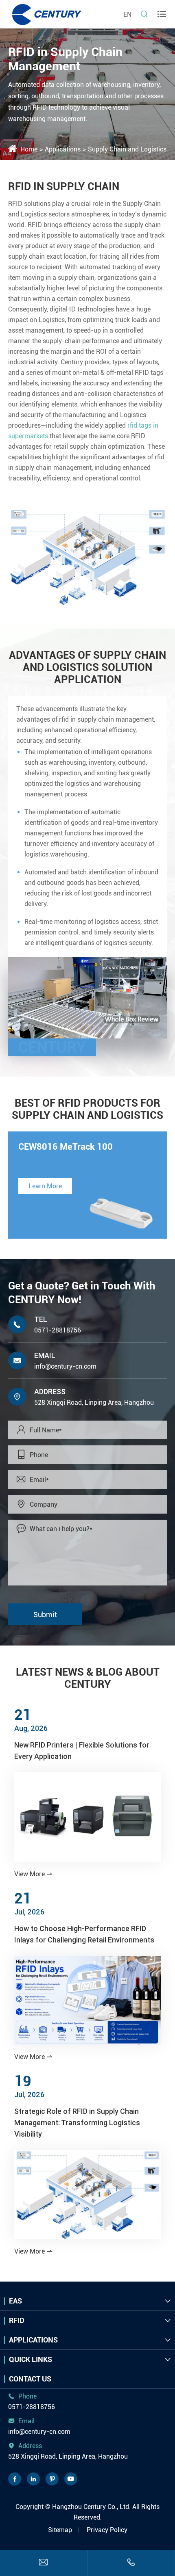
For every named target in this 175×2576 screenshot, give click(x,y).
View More (34, 1874)
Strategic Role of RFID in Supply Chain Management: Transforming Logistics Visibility (77, 2123)
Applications (63, 149)
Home (29, 149)
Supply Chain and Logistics (127, 149)
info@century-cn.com (65, 1366)
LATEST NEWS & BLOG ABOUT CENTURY (88, 1678)
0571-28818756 (58, 1330)
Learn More (45, 1186)
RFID (17, 2320)
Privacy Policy (107, 2530)
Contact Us (30, 2379)
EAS (15, 2301)
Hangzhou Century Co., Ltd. (91, 2507)
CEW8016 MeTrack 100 (66, 1147)
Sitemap (60, 2530)
